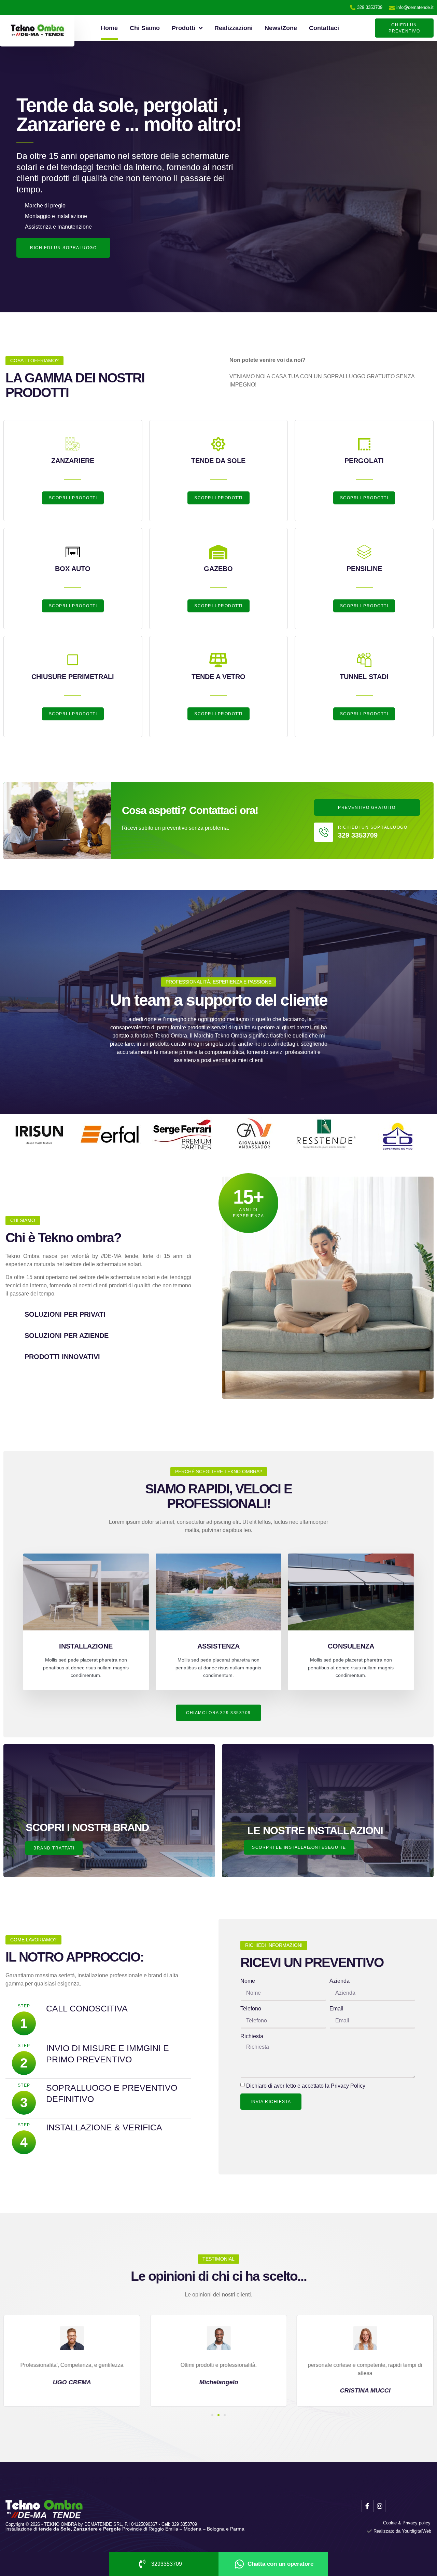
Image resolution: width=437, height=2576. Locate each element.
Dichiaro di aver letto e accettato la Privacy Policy (306, 2086)
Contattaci (324, 28)
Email (336, 2009)
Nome (248, 1981)
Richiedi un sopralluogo (373, 827)
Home (109, 28)
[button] (212, 2415)
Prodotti (184, 28)
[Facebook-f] (367, 2506)
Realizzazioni (234, 28)
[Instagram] (380, 2506)
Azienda (340, 1981)
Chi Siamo (145, 28)
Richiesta (252, 2036)
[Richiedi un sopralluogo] (324, 832)
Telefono (251, 2009)
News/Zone (281, 28)
